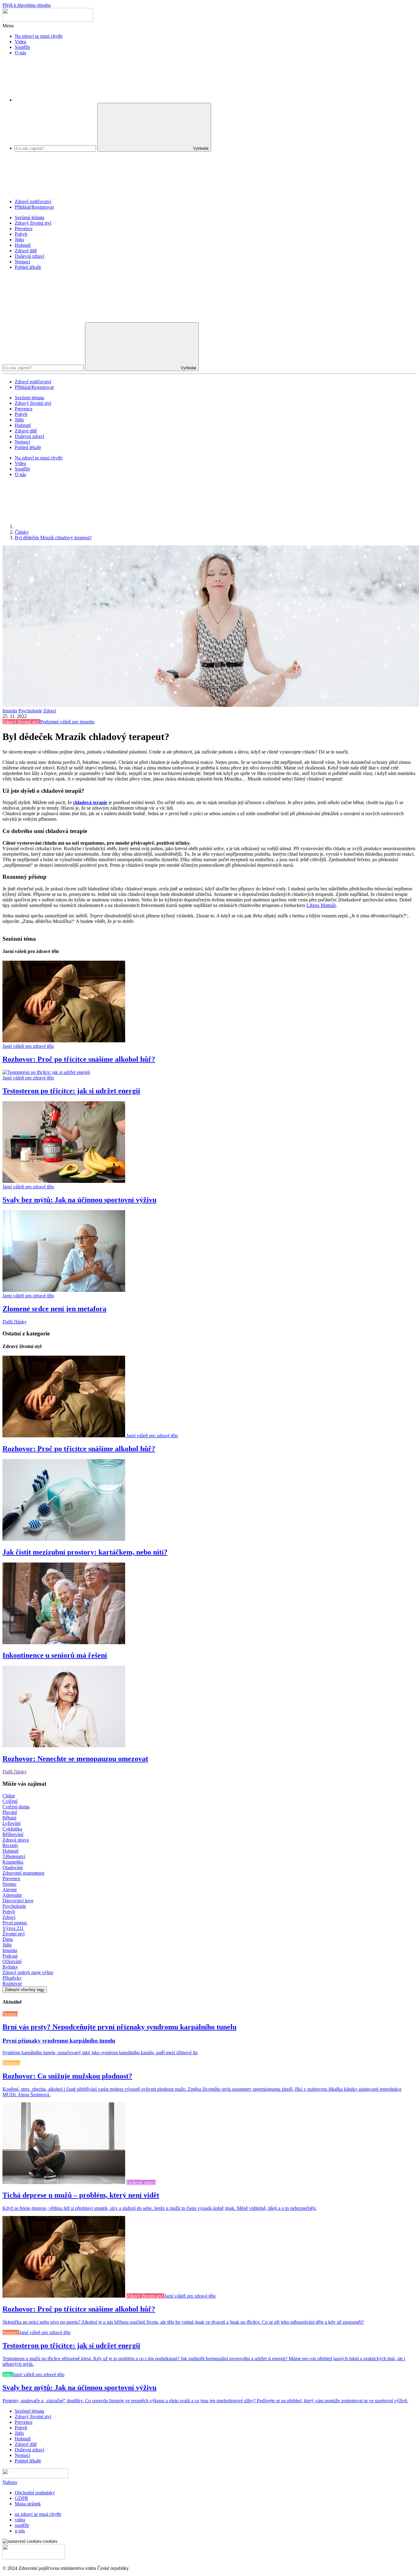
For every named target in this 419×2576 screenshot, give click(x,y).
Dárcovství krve (18, 1901)
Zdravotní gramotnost (23, 1873)
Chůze (9, 1796)
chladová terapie (90, 802)
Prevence (24, 229)
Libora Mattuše (321, 905)
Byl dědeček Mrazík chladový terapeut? (53, 538)
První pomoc (15, 1923)
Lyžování (12, 1823)
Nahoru (10, 2482)
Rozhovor (12, 1983)
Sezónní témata (29, 217)
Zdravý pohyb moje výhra (28, 1972)
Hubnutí (23, 245)
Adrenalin (12, 1895)
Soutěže (22, 47)
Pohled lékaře (28, 267)
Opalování (13, 1867)
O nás (20, 53)
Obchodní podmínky (35, 2493)
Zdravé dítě (26, 251)
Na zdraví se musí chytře (39, 36)
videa (20, 2520)
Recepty (10, 1845)
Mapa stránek (28, 2504)
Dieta (8, 1939)
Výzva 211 (13, 1928)
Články (22, 532)
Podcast (10, 1956)
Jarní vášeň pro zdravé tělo (28, 1046)
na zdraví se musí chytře (38, 2514)
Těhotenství (14, 1856)
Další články (15, 1322)
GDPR (21, 2498)
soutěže (22, 2525)
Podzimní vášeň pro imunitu (67, 722)
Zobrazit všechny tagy (25, 1990)
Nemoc (10, 1884)
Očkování (12, 1961)
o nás (20, 2531)
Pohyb (21, 234)
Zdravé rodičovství (33, 201)
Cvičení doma (16, 1807)
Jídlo (19, 240)
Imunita (10, 711)
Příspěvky (12, 1978)
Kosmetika (13, 1862)
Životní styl (13, 1934)
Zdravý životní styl (33, 223)
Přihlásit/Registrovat (34, 207)
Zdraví (50, 711)
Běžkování (13, 1834)
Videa (20, 42)
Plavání (10, 1812)
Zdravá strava (16, 1840)
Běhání (9, 1818)
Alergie (10, 1890)
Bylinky (10, 1967)
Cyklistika (12, 1829)
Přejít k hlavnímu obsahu (27, 5)
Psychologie (30, 711)
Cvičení (10, 1801)
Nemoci (22, 262)
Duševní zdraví (29, 256)
